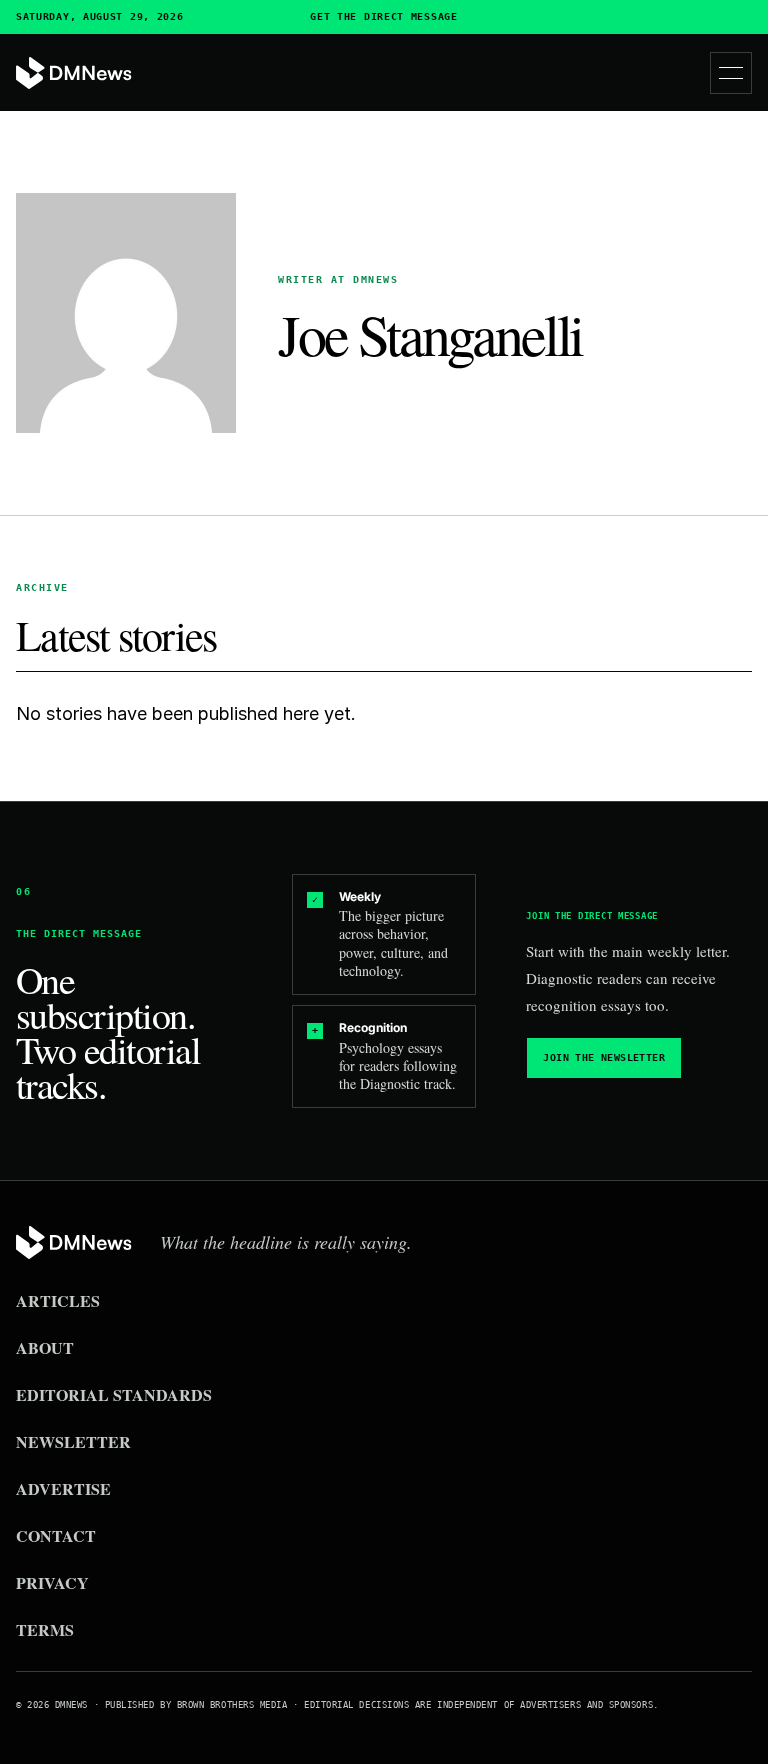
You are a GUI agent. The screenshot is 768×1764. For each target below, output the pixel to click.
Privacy (52, 1582)
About (45, 1347)
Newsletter (73, 1441)
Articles (58, 1300)
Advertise (63, 1488)
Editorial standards (114, 1394)
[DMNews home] (74, 73)
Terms (45, 1629)
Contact (56, 1535)
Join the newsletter (604, 1057)
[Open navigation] (731, 73)
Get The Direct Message (383, 17)
